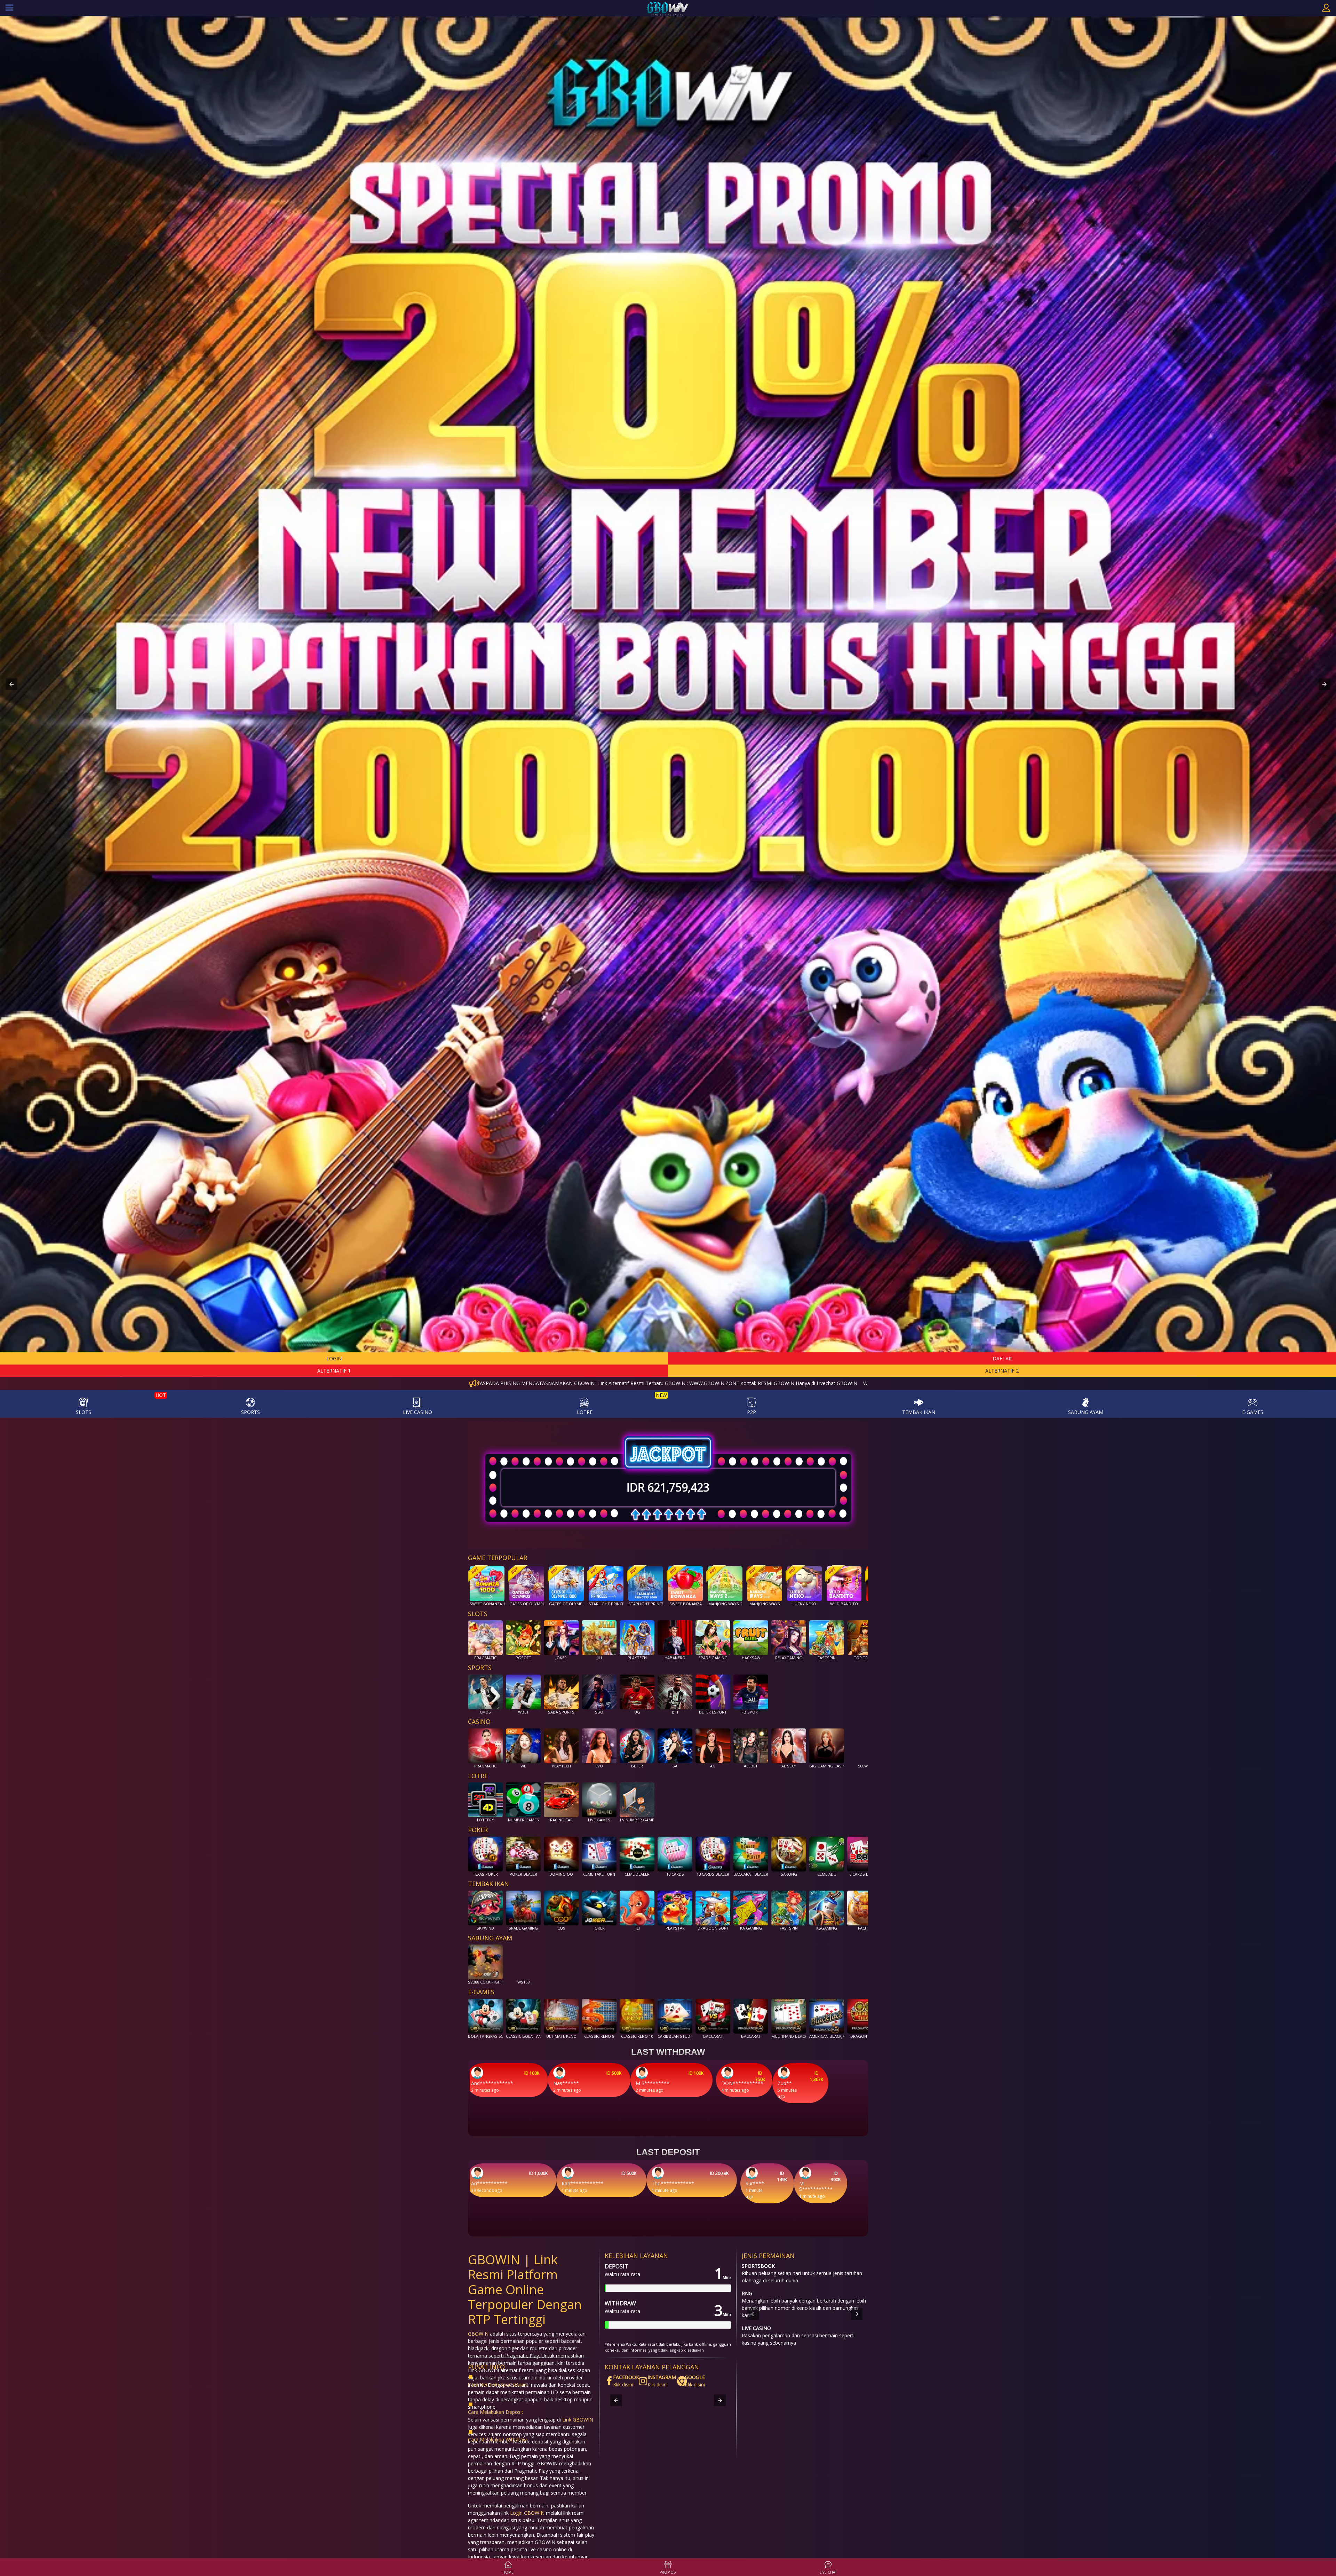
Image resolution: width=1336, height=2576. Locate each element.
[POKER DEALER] (523, 1852)
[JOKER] (561, 1636)
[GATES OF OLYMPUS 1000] (566, 1582)
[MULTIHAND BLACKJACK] (789, 2014)
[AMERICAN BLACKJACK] (827, 2014)
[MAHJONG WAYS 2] (725, 1582)
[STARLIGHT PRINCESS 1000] (646, 1582)
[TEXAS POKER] (485, 1852)
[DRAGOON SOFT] (713, 1906)
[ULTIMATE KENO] (561, 2014)
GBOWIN (478, 2334)
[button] (11, 684)
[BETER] (637, 1744)
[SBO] (599, 1690)
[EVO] (599, 1744)
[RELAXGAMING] (789, 1636)
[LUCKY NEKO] (804, 1582)
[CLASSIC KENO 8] (599, 2014)
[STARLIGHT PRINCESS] (606, 1582)
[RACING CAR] (561, 1798)
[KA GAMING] (751, 1906)
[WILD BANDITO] (844, 1582)
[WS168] (523, 1960)
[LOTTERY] (485, 1798)
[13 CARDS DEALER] (713, 1852)
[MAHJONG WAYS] (765, 1582)
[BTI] (675, 1690)
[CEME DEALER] (637, 1852)
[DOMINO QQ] (561, 1852)
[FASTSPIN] (827, 1636)
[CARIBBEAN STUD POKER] (675, 2014)
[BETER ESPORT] (713, 1690)
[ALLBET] (751, 1744)
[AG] (713, 1744)
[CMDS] (485, 1690)
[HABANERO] (675, 1636)
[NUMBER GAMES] (523, 1798)
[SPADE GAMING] (713, 1636)
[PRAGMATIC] (485, 1636)
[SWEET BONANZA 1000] (487, 1582)
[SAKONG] (789, 1852)
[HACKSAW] (751, 1636)
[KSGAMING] (827, 1906)
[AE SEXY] (789, 1744)
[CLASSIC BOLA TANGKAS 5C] (523, 2014)
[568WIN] (865, 1744)
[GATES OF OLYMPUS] (527, 1582)
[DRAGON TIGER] (865, 2014)
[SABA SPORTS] (561, 1690)
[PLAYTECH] (637, 1636)
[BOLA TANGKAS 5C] (485, 2014)
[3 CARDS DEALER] (865, 1852)
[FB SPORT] (751, 1690)
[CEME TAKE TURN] (599, 1852)
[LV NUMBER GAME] (637, 1798)
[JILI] (599, 1636)
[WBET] (523, 1690)
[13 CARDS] (675, 1852)
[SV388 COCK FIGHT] (485, 1960)
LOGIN (334, 1358)
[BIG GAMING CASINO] (827, 1744)
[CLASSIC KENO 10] (637, 2014)
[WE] (523, 1744)
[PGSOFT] (523, 1636)
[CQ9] (561, 1906)
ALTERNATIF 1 (334, 1371)
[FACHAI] (865, 1906)
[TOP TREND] (865, 1636)
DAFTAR (1002, 1358)
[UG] (637, 1690)
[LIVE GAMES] (599, 1798)
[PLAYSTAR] (675, 1906)
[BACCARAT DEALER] (751, 1852)
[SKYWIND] (485, 1906)
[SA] (675, 1744)
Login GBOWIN (527, 2513)
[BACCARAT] (713, 2014)
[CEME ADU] (827, 1852)
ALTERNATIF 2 (1002, 1371)
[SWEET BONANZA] (685, 1582)
